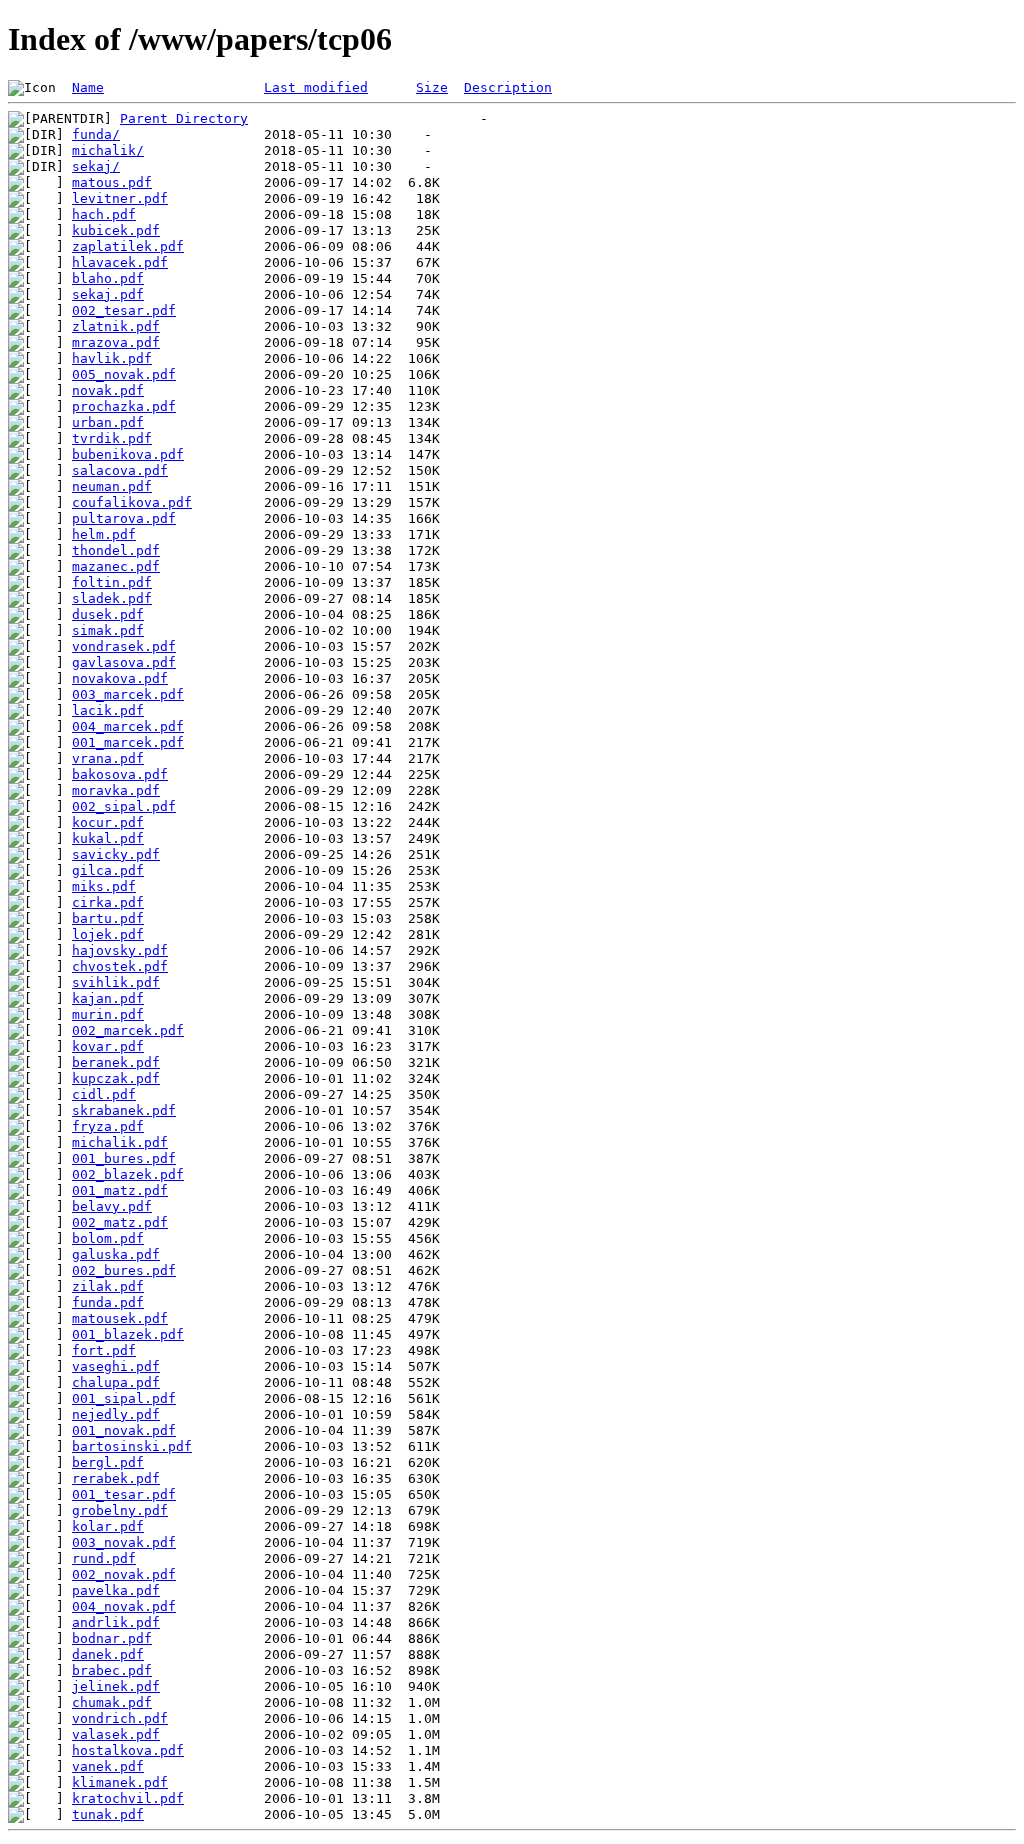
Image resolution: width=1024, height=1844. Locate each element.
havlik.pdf (112, 358)
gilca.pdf (108, 870)
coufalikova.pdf (132, 502)
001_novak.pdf (124, 1430)
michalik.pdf (120, 1142)
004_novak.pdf (124, 1606)
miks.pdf (104, 886)
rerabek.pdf (116, 1478)
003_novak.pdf (124, 1542)
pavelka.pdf (116, 1590)
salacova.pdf (120, 470)
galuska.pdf (116, 1254)
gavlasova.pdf (124, 662)
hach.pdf (104, 214)
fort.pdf (104, 1350)
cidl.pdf (104, 1094)
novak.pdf (108, 390)
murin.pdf (108, 1014)
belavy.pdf (112, 1206)
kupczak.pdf (116, 1078)
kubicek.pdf (116, 230)
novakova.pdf (120, 678)
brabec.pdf (112, 1670)
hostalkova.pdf (128, 1750)
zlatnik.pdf (116, 326)
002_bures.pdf (124, 1270)
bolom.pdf (108, 1238)
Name (88, 87)
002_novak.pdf (124, 1574)
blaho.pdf (108, 278)
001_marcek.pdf (128, 742)
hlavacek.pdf (120, 262)
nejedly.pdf (116, 1414)
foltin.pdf (112, 582)
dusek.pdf (108, 614)
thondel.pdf (116, 550)
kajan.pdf (108, 998)
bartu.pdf (108, 918)
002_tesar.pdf (124, 310)
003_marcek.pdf (128, 694)
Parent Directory (184, 118)
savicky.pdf (116, 854)
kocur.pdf (108, 822)
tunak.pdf (108, 1814)
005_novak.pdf (124, 374)
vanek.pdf (108, 1766)
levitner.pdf (120, 198)
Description (508, 87)
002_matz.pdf (120, 1222)
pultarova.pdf (124, 518)
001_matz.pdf (120, 1190)
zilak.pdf (108, 1286)
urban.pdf (108, 422)
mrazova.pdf (116, 342)
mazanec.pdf (116, 566)
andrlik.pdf (116, 1622)
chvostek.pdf (120, 966)
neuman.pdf (112, 486)
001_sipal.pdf (124, 1398)
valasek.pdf (116, 1734)
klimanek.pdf (120, 1782)
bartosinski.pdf (132, 1446)
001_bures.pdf (124, 1158)
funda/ (96, 134)
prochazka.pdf (124, 406)
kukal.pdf (108, 838)
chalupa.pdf (116, 1382)
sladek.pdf (112, 598)
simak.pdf (108, 630)
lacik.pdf (108, 710)
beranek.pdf (116, 1062)
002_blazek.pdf (128, 1174)
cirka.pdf (108, 902)
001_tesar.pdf (124, 1494)
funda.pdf (108, 1302)
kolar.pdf (108, 1526)
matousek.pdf (120, 1318)
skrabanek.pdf (124, 1110)
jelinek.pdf (116, 1686)
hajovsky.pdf (120, 950)
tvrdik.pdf (112, 438)
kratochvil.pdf (128, 1798)
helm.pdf (104, 534)
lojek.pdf (108, 934)
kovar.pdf (108, 1046)
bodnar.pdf (112, 1638)
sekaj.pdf (108, 294)
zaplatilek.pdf (128, 246)
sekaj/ (96, 166)
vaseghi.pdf (116, 1366)
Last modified (316, 87)
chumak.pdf (112, 1702)
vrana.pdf (108, 758)
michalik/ (108, 150)
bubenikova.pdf (128, 454)
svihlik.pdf (116, 982)
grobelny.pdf (120, 1510)
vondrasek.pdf (124, 646)
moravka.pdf (116, 790)
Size (432, 87)
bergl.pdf (108, 1462)
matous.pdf (112, 182)
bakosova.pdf (120, 774)
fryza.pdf (108, 1126)
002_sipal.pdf (124, 806)
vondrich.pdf (120, 1718)
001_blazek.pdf (128, 1334)
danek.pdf (108, 1654)
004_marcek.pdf (128, 726)
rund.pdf (104, 1558)
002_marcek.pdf (128, 1030)
